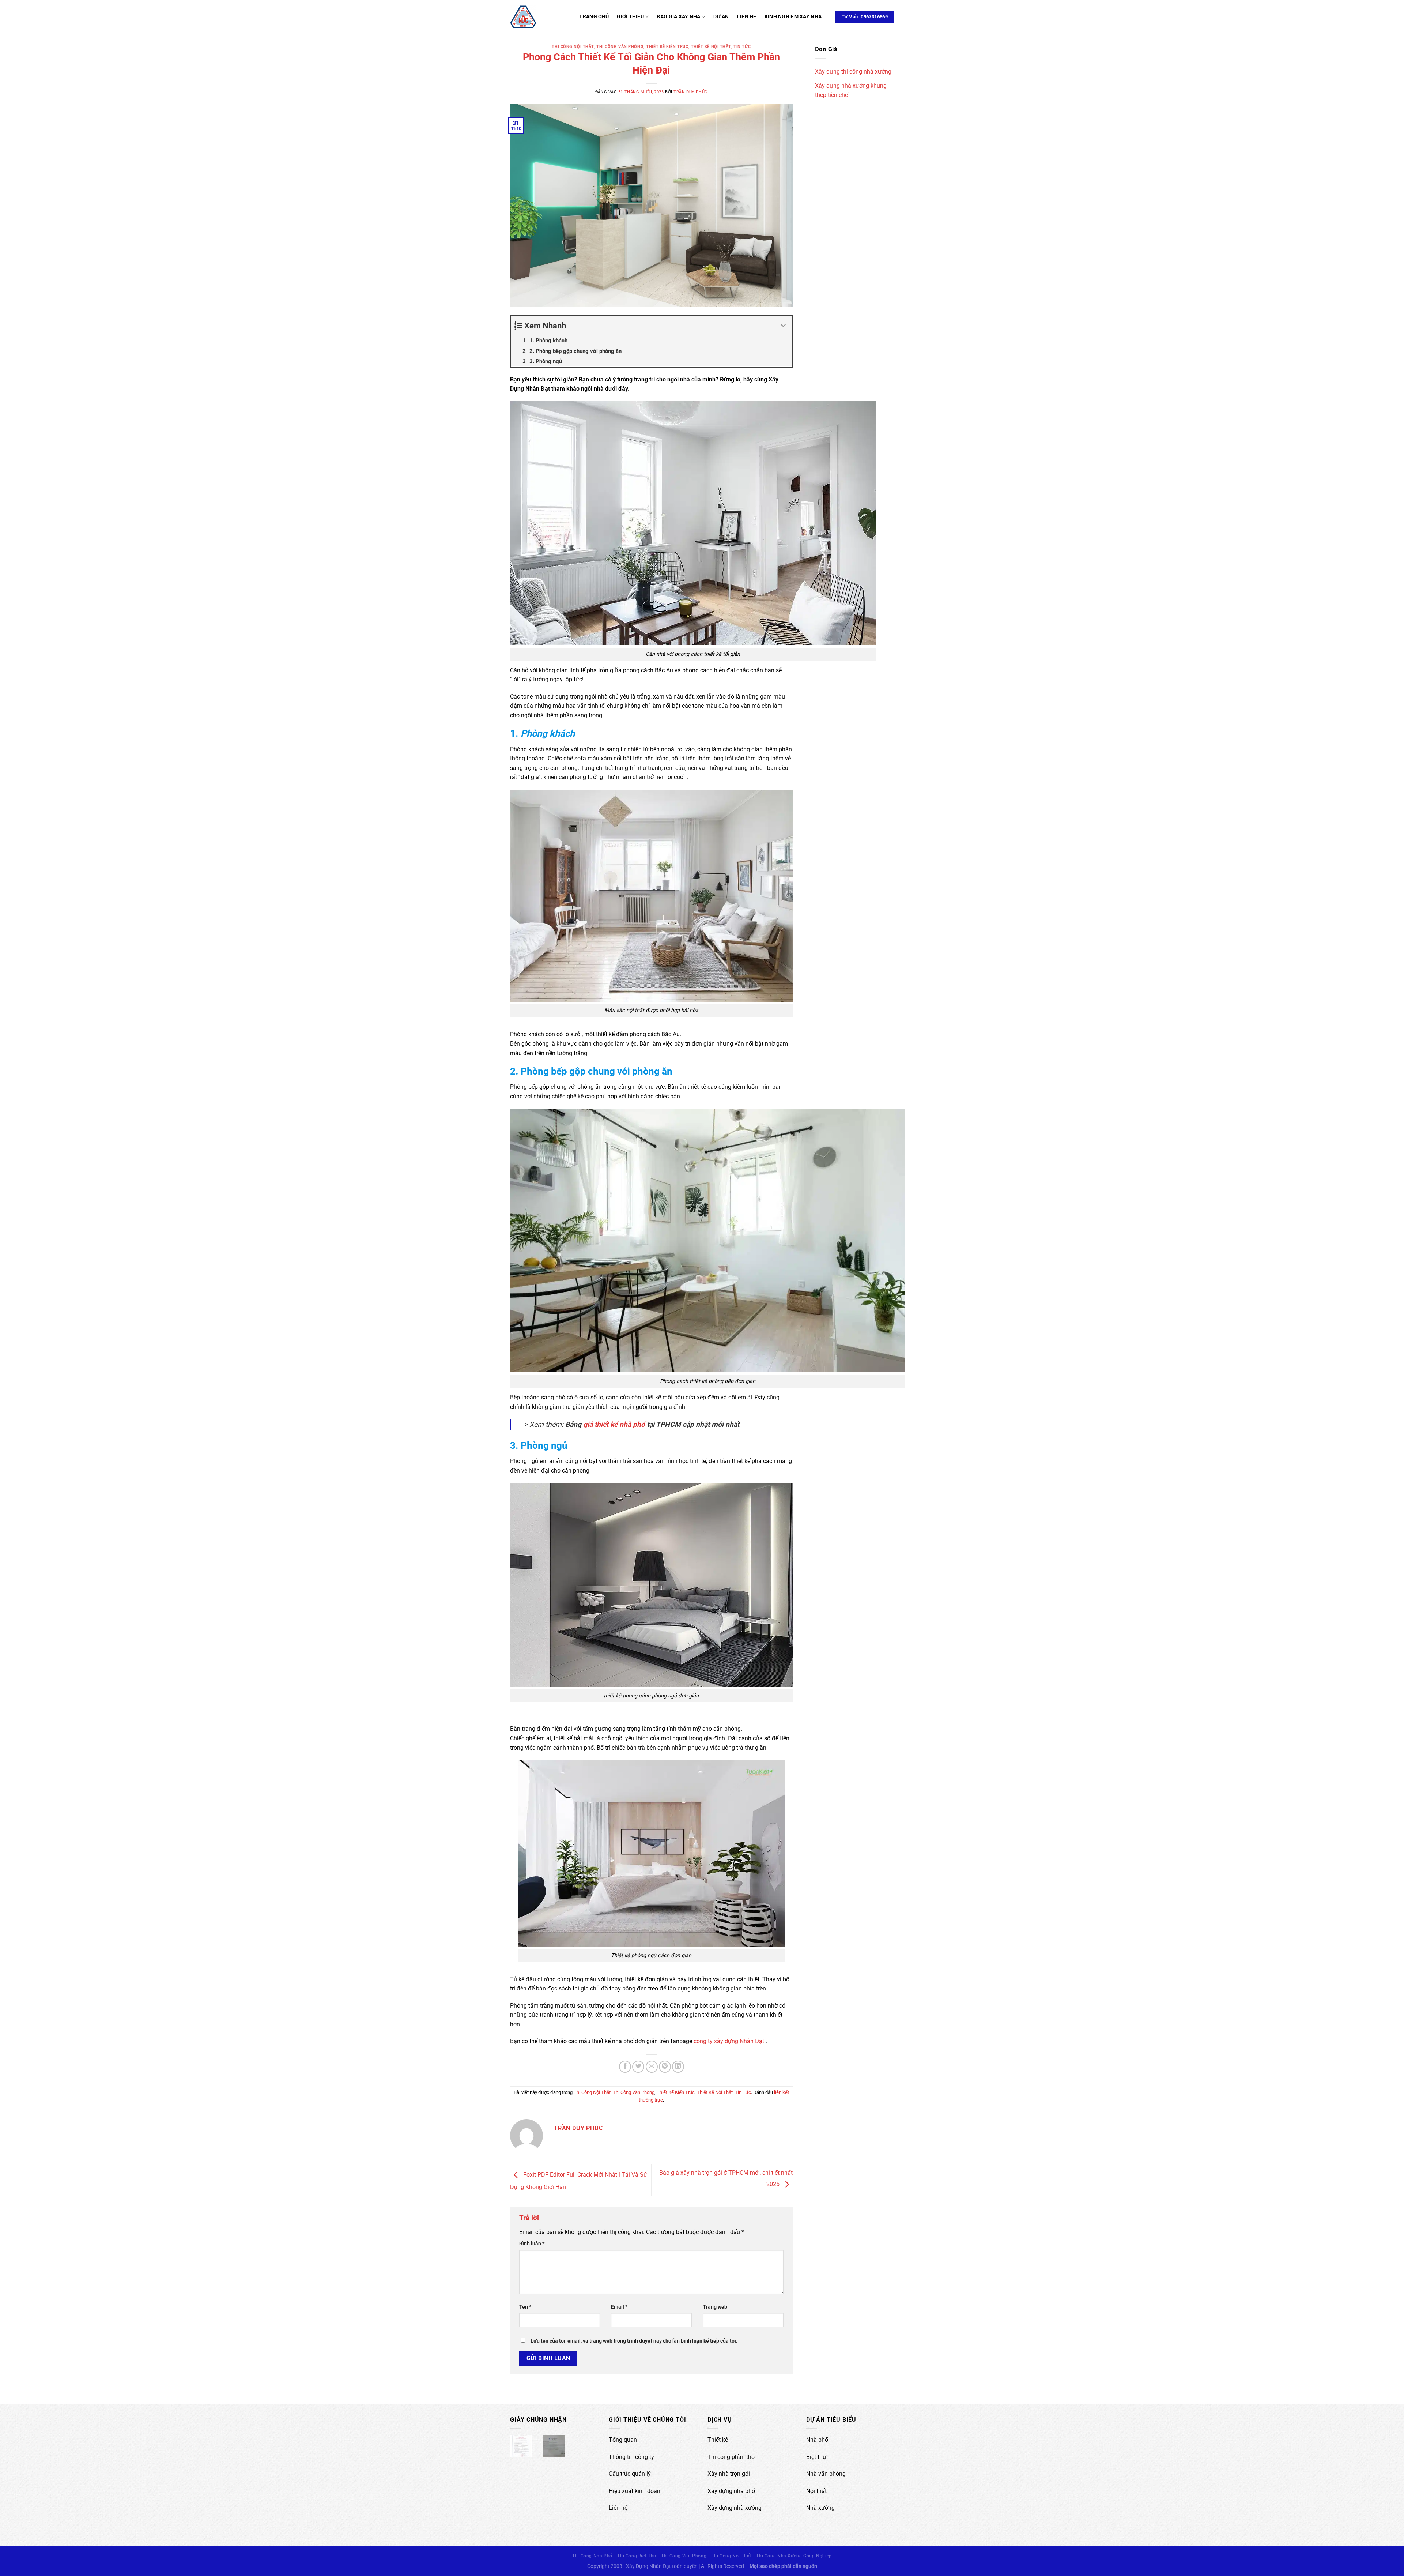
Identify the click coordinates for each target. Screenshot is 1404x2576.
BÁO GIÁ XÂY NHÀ (678, 17)
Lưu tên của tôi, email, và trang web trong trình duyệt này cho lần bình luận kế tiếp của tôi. (634, 2341)
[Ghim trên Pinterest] (665, 2067)
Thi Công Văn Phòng (620, 47)
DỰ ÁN (721, 17)
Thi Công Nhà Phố (592, 2556)
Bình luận (532, 2244)
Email (619, 2307)
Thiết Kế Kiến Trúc (667, 47)
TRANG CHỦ (594, 17)
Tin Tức (742, 47)
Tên (525, 2307)
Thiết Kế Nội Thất (711, 47)
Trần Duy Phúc (690, 92)
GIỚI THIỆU (630, 17)
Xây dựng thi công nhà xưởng (853, 72)
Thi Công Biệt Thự (637, 2556)
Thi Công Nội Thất (573, 47)
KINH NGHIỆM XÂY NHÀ (793, 17)
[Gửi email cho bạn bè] (652, 2067)
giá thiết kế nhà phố (614, 1424)
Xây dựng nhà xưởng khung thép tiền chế (851, 91)
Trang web (715, 2307)
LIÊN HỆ (747, 17)
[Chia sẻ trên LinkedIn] (678, 2067)
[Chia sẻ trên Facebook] (625, 2067)
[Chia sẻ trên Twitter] (638, 2067)
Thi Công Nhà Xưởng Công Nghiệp (794, 2556)
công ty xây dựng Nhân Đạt (729, 2041)
